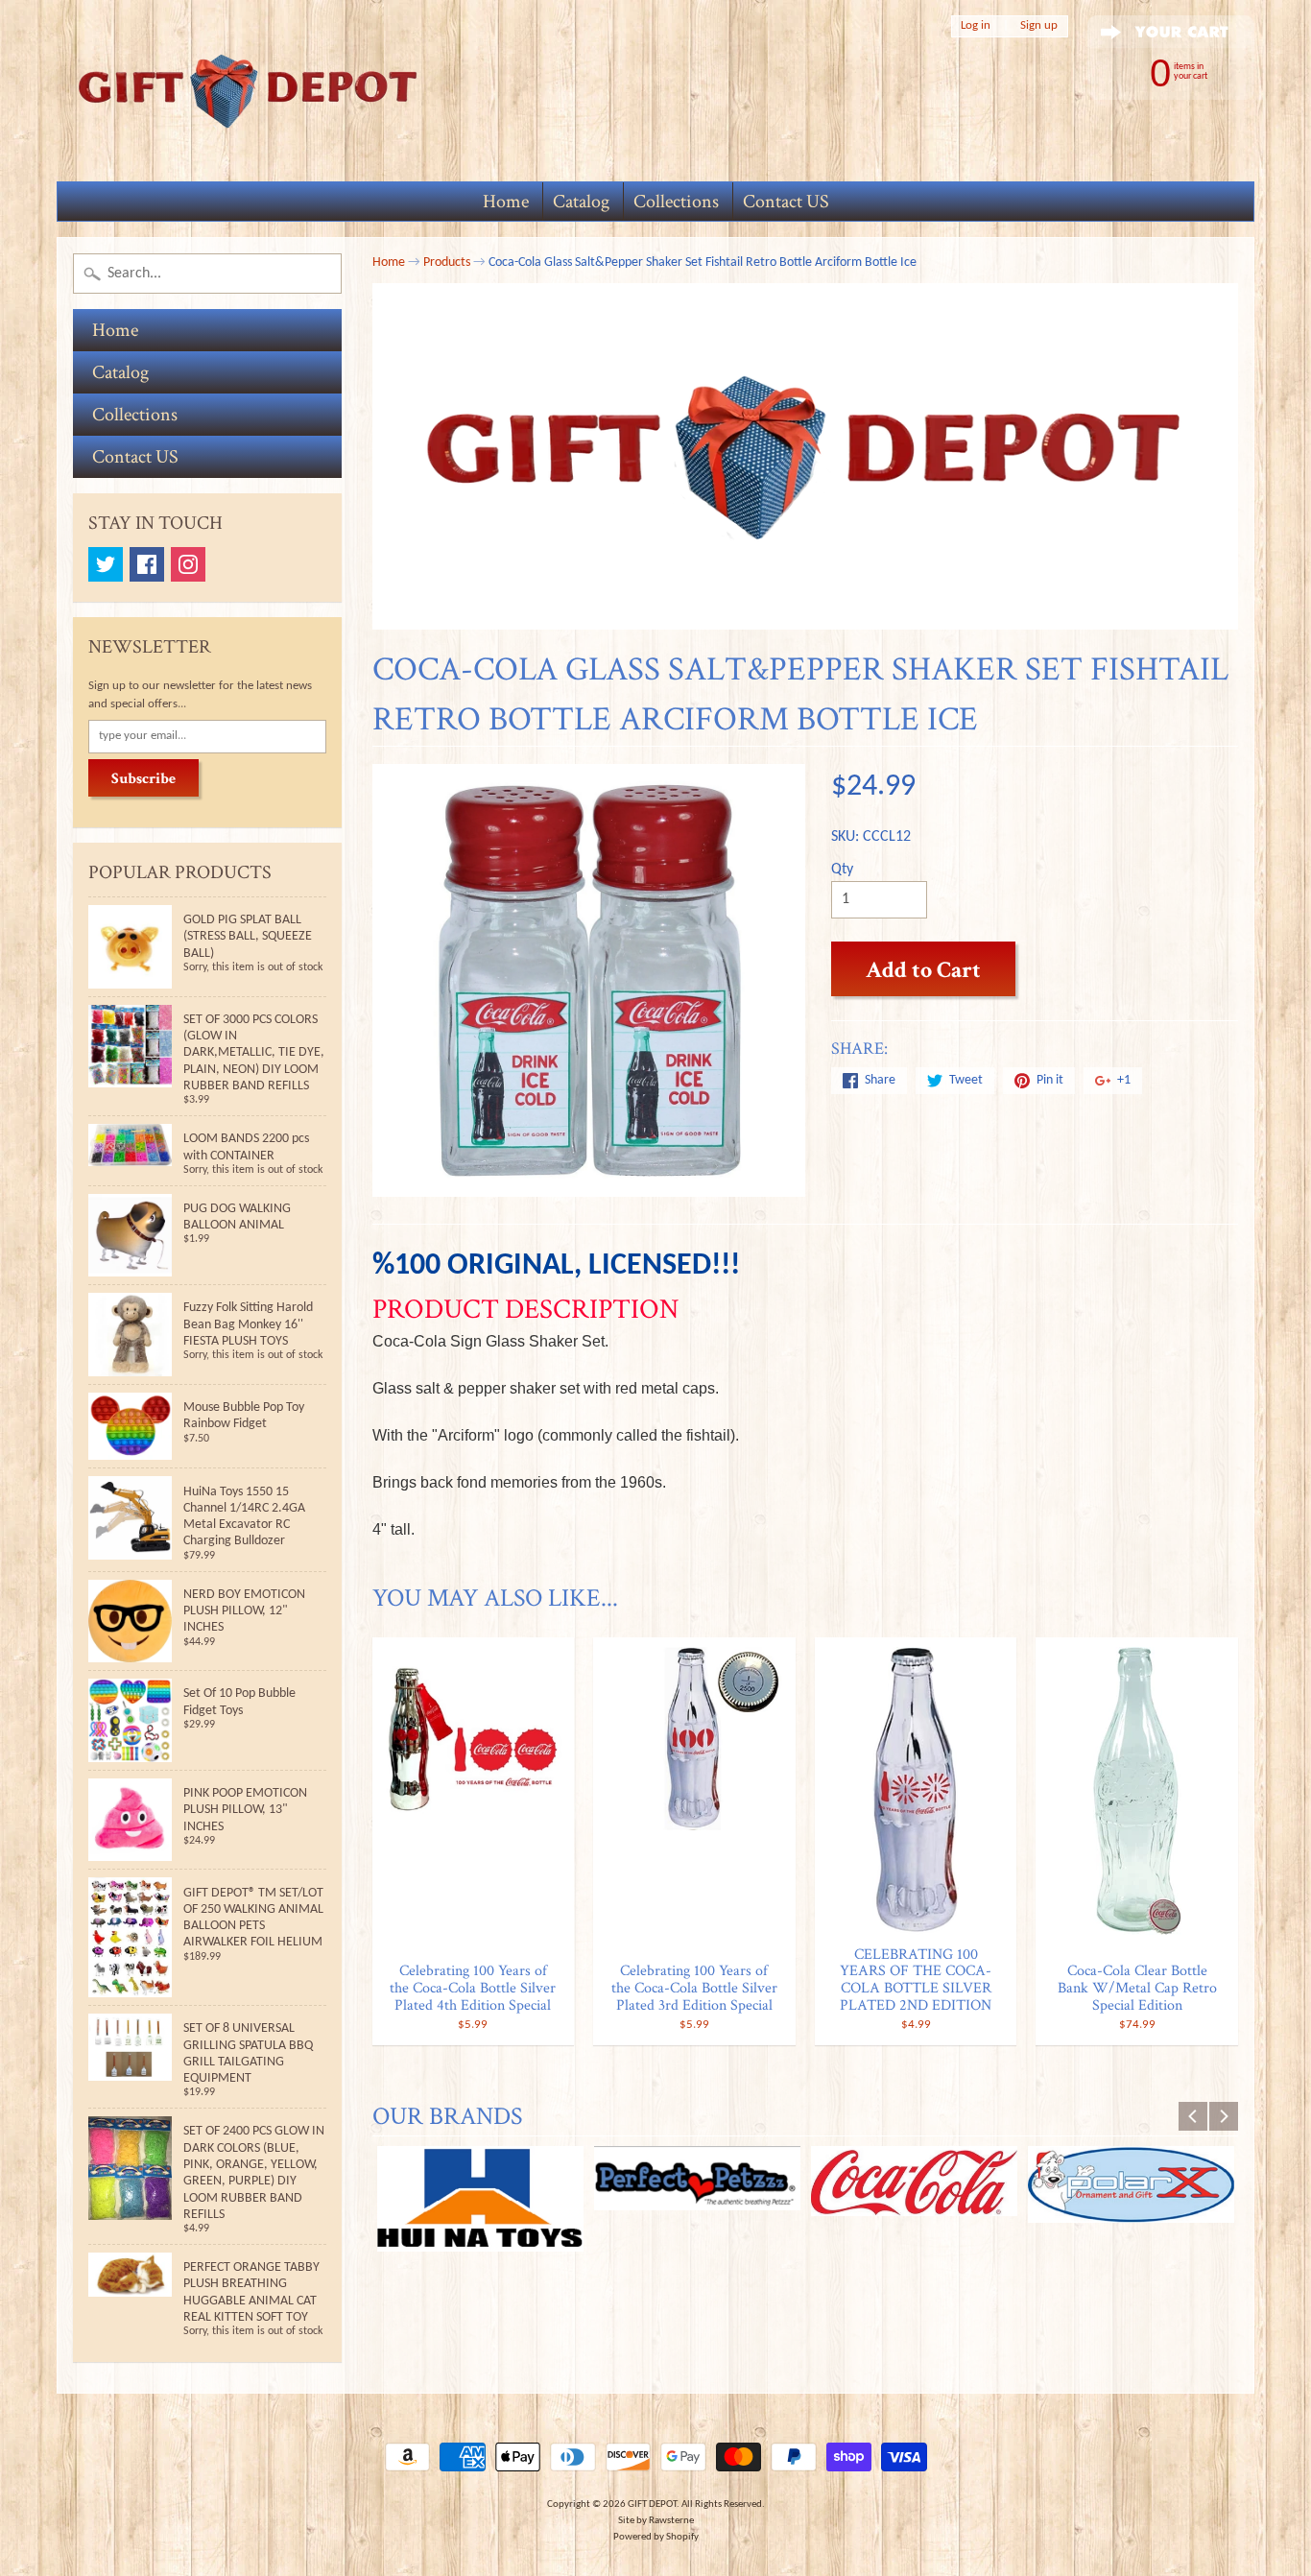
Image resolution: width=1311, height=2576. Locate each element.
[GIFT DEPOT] (249, 91)
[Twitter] (106, 564)
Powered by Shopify (656, 2537)
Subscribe (143, 779)
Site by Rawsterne (656, 2521)
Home (506, 202)
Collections (676, 202)
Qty (842, 870)
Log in (976, 26)
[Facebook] (147, 564)
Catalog (581, 202)
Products (447, 262)
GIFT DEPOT (652, 2504)
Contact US (786, 202)
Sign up (1039, 26)
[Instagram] (188, 564)
